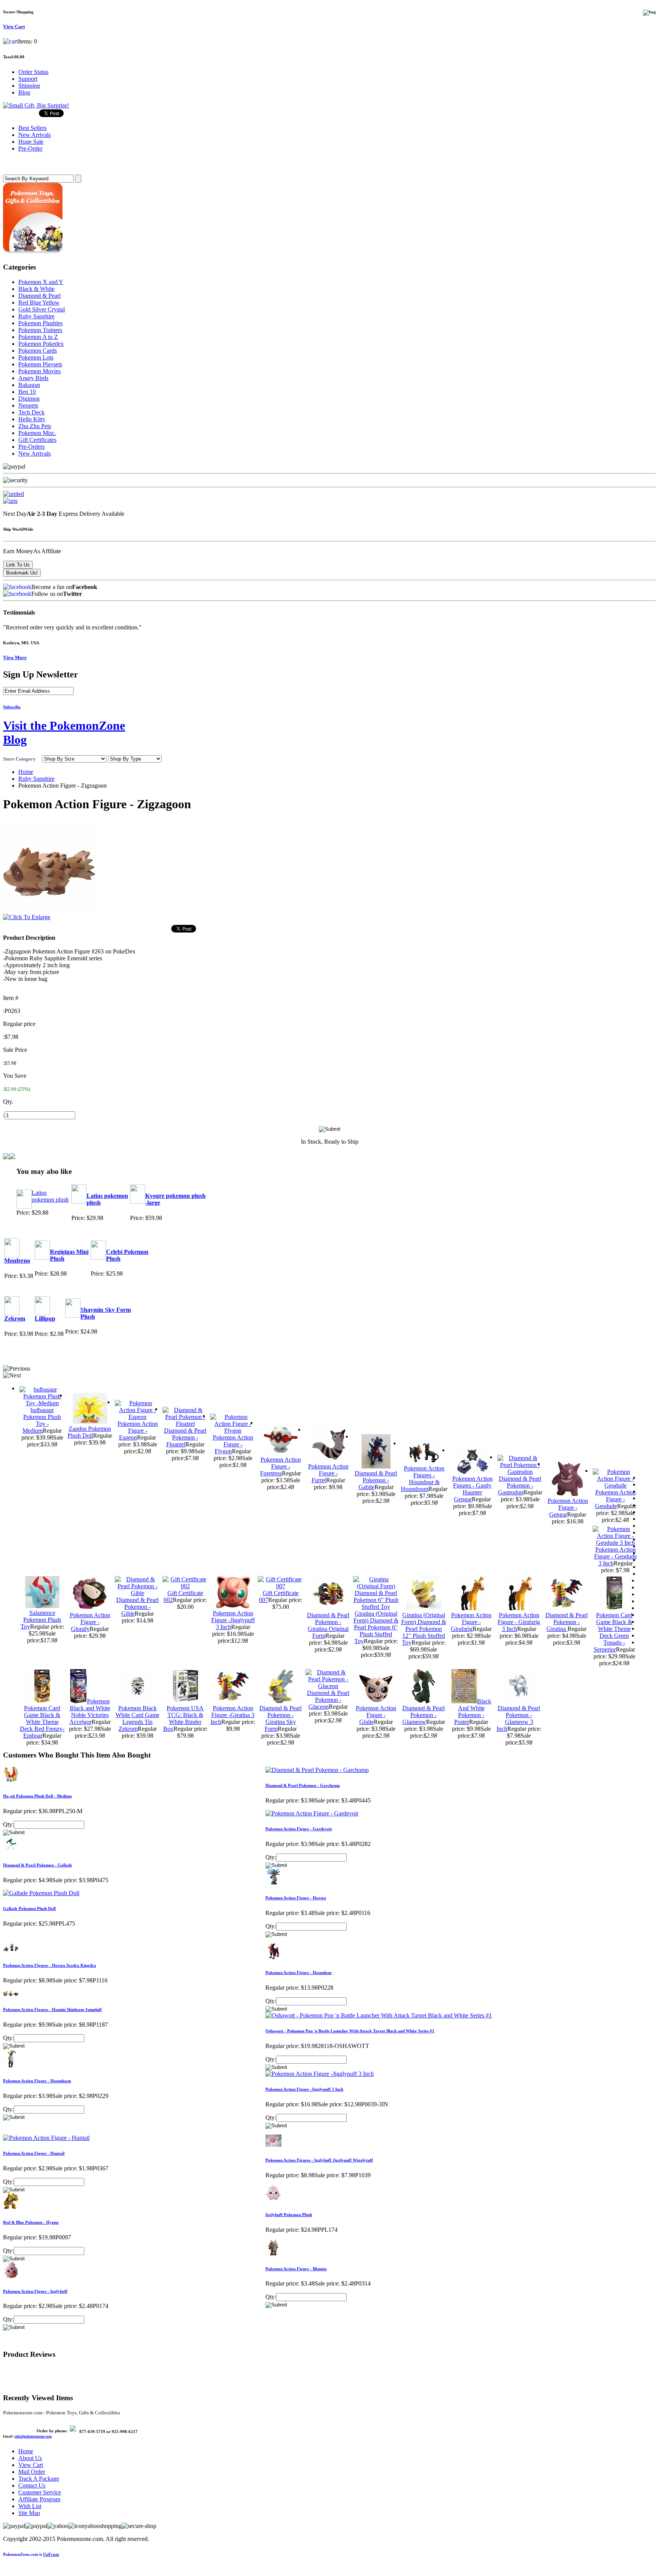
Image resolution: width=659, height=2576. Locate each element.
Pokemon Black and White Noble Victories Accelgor (90, 1712)
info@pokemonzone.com (33, 2436)
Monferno (17, 1261)
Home (26, 772)
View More (15, 657)
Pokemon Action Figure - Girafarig (471, 1622)
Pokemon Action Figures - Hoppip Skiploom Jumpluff (52, 2009)
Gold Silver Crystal (42, 309)
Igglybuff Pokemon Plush (289, 2215)
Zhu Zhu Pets (35, 426)
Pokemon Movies (39, 371)
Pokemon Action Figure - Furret (328, 1473)
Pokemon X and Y (41, 282)
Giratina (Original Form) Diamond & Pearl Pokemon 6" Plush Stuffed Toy (376, 1627)
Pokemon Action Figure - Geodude (615, 1499)
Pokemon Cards (38, 351)
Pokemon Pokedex (41, 344)
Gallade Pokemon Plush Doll (29, 1908)
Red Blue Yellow (39, 303)
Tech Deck (31, 412)
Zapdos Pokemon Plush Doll (89, 1432)
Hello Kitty (32, 419)
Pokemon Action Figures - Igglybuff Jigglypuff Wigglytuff (319, 2160)
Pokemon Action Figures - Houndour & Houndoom (423, 1479)
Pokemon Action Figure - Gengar (568, 1508)
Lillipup (45, 1318)
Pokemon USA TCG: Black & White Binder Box (184, 1718)
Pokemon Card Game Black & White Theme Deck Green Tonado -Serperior (613, 1632)
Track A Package (39, 2479)
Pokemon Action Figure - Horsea (296, 1898)
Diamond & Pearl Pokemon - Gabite (376, 1480)
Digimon (29, 399)
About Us (30, 2458)
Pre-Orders (31, 447)
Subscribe (12, 707)
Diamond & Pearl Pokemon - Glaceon (328, 1700)
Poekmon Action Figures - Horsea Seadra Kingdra (50, 1965)
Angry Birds (33, 378)
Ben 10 (27, 392)
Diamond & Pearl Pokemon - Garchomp (303, 1785)
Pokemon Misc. (37, 433)
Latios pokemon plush (50, 1196)
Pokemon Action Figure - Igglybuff (35, 2291)
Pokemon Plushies (40, 323)
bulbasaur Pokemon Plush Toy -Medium (42, 1420)
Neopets (28, 405)
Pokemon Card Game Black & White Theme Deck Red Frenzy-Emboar (42, 1722)
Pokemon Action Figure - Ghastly (90, 1622)
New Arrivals (35, 453)
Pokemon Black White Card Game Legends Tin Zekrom (137, 1718)
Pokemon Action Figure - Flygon (233, 1444)
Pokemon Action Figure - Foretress (280, 1466)
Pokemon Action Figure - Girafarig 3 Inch (519, 1622)
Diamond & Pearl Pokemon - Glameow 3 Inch (518, 1718)
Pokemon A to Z (38, 337)
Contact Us (32, 2485)
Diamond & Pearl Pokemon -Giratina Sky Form (280, 1718)
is (31, 2554)
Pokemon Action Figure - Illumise (296, 2269)
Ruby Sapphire (36, 316)
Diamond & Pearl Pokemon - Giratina (567, 1622)
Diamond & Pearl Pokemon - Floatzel (185, 1437)
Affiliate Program (39, 2499)
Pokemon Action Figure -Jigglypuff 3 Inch (233, 1620)
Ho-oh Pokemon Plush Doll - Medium (37, 1796)
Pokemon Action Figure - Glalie (376, 1715)
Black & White (36, 289)
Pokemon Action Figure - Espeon (138, 1431)
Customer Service (40, 2492)
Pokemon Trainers (40, 330)
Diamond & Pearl (39, 296)
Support (28, 79)
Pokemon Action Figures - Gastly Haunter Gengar (473, 1489)
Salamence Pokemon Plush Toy (41, 1620)
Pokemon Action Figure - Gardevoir (299, 1829)
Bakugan (29, 385)
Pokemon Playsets (40, 364)
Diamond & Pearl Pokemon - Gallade (38, 1865)
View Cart (31, 2465)
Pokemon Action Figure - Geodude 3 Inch (616, 1556)
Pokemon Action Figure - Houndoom (37, 2081)
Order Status (33, 72)
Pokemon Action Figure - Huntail (34, 2153)
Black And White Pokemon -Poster (473, 1712)
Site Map (29, 2513)
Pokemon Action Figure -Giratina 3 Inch (232, 1715)
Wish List (30, 2506)
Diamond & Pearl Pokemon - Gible (137, 1607)
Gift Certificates (37, 440)
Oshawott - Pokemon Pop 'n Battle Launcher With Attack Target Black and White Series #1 (350, 2031)
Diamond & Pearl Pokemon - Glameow (424, 1715)
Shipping (29, 86)
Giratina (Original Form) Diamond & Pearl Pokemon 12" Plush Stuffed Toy (424, 1629)
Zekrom (15, 1318)
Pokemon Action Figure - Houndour (299, 1973)
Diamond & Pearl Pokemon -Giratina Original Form (328, 1625)
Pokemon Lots (36, 357)
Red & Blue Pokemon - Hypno (31, 2222)
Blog (24, 92)
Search (14, 163)
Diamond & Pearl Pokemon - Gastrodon (520, 1485)
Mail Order (32, 2472)
